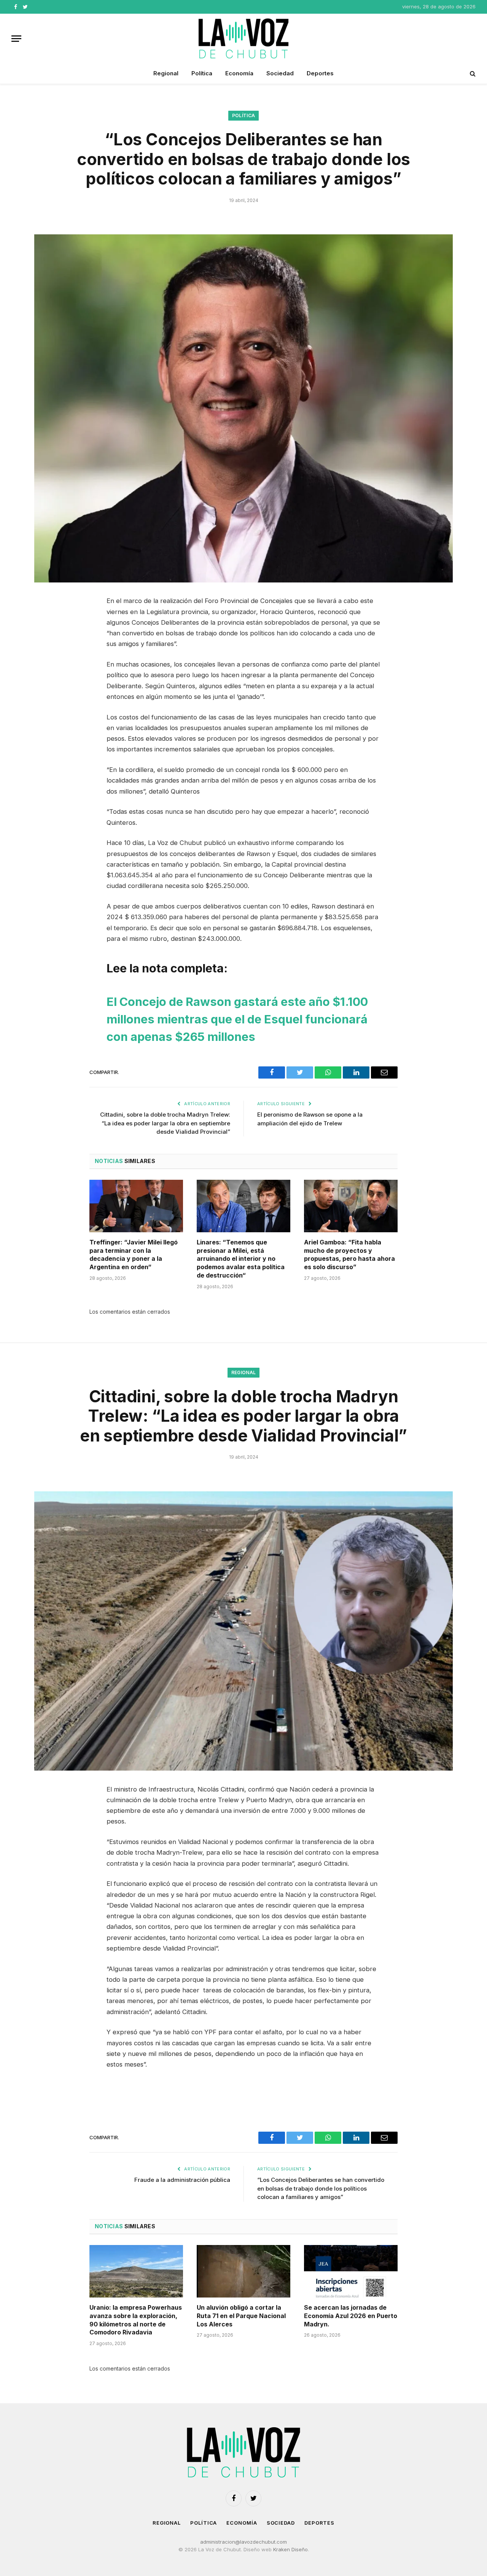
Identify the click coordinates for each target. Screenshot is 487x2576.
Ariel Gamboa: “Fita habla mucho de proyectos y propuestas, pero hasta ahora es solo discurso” (349, 1255)
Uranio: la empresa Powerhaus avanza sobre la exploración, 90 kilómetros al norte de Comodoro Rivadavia (136, 2320)
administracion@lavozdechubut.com (243, 2542)
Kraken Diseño (290, 2549)
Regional (166, 73)
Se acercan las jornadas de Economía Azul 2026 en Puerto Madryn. (351, 2316)
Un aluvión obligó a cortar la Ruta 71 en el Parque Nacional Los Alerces (241, 2316)
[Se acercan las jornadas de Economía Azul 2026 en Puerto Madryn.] (351, 2271)
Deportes (320, 73)
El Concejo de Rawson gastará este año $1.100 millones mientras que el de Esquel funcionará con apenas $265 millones (237, 1019)
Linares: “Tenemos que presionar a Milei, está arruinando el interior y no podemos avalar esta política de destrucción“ (241, 1259)
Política (202, 73)
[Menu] (16, 39)
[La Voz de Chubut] (243, 38)
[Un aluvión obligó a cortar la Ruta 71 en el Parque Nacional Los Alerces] (243, 2271)
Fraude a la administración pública (182, 2180)
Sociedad (280, 73)
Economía (239, 73)
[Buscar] (472, 74)
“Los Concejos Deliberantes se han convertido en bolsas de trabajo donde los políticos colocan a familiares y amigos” (321, 2188)
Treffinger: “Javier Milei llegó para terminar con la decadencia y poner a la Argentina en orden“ (134, 1255)
